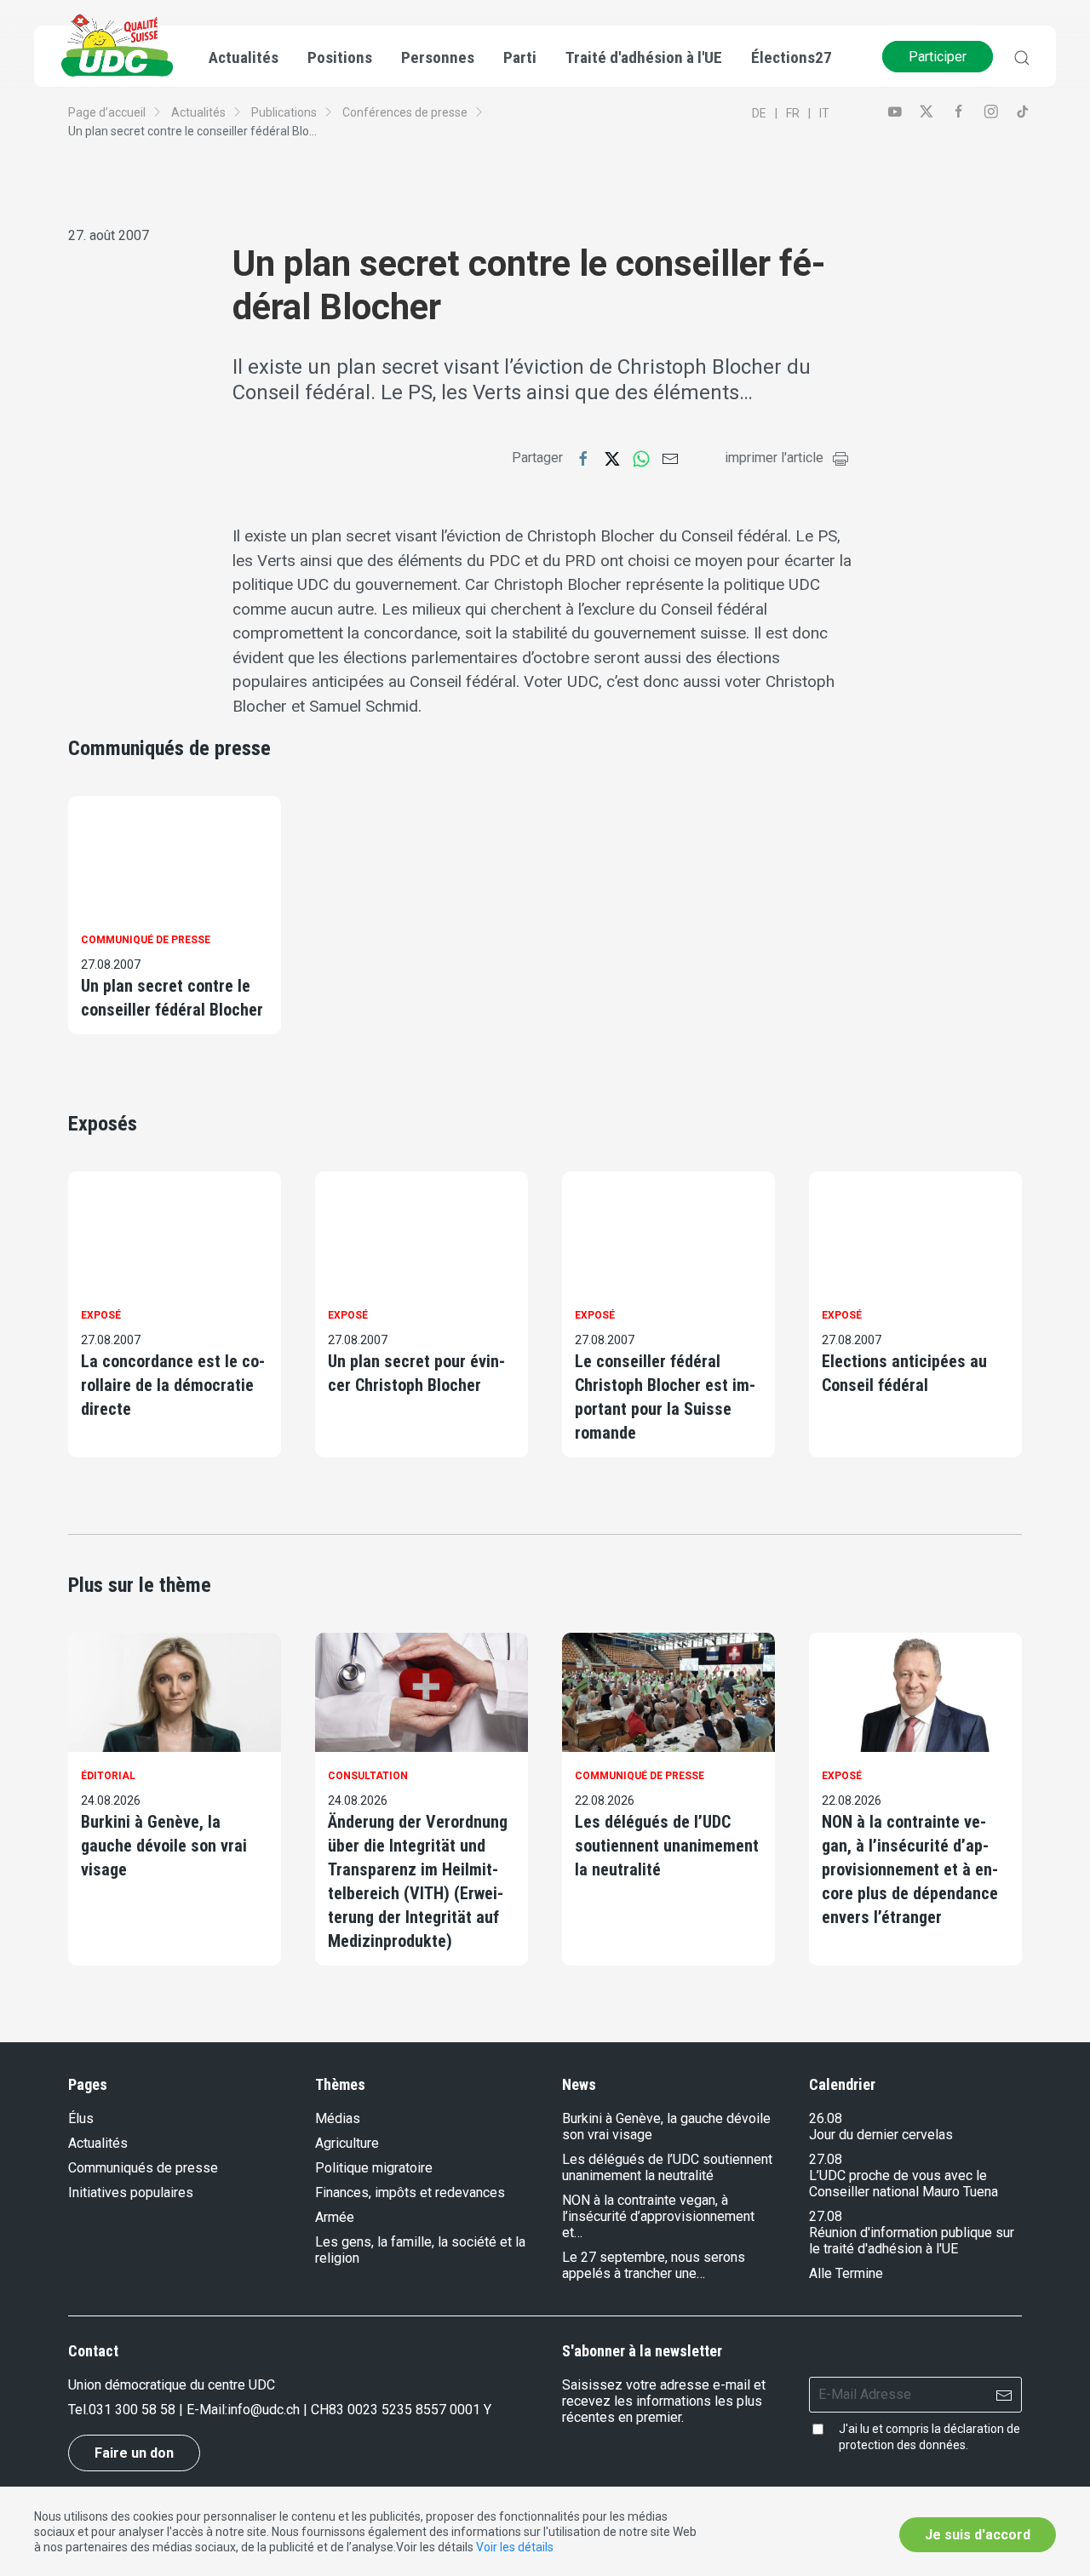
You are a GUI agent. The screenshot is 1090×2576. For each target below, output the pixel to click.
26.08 (826, 2118)
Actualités (198, 112)
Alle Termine (846, 2273)
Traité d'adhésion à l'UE (644, 57)
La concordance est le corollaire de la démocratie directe (173, 1385)
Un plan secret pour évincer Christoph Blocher (416, 1373)
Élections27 (792, 57)
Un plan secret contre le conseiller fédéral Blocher (172, 998)
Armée (335, 2217)
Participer (938, 57)
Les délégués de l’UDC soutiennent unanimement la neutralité (667, 1846)
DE (759, 113)
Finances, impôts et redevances (410, 2192)
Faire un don (134, 2453)
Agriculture (347, 2143)
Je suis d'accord (978, 2535)
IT (824, 113)
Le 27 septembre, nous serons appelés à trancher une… (654, 2265)
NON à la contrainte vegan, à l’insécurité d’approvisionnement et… (658, 2216)
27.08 (826, 2159)
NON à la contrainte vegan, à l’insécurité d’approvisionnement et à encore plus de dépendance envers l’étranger (910, 1869)
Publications (284, 112)
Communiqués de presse (143, 2168)
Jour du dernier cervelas (881, 2135)
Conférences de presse (405, 112)
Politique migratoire (374, 2168)
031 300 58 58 (132, 2410)
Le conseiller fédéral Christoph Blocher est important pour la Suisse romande (665, 1397)
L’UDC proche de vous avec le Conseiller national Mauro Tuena (904, 2184)
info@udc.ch (264, 2410)
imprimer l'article (774, 458)
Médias (338, 2118)
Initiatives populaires (131, 2192)
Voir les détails (515, 2547)
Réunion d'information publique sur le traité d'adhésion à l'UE (912, 2241)
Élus (81, 2118)
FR (793, 113)
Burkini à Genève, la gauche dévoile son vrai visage (164, 1846)
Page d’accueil (107, 112)
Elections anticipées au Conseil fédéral (904, 1373)
